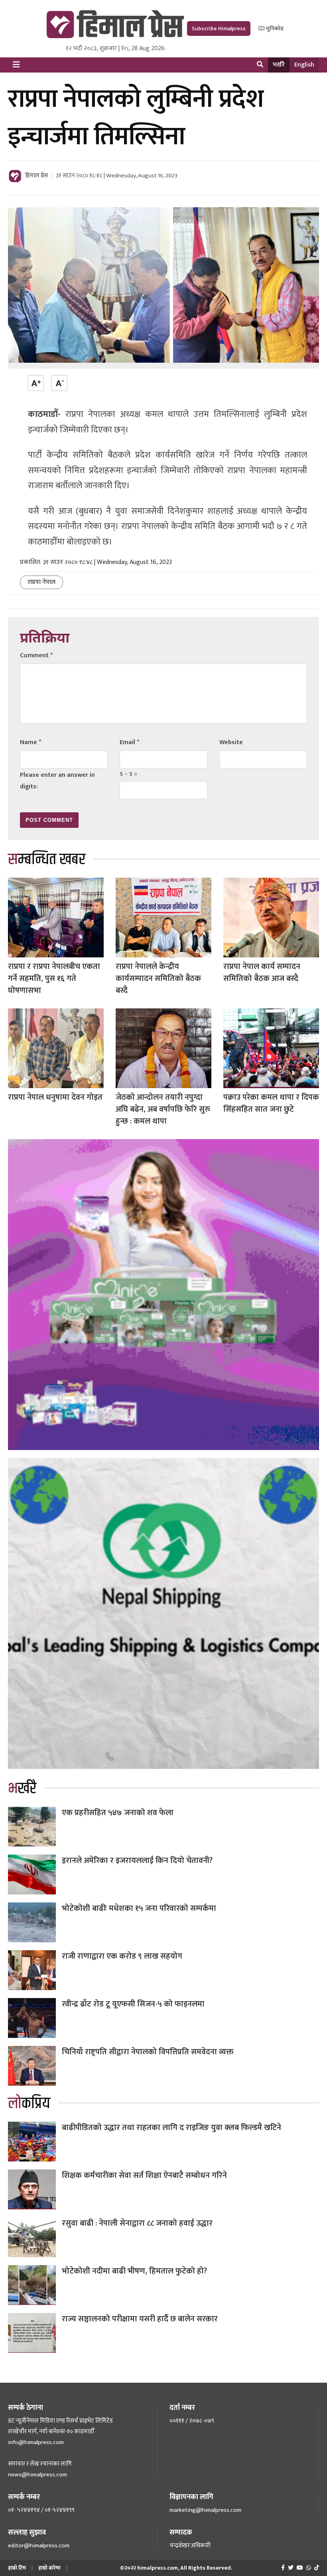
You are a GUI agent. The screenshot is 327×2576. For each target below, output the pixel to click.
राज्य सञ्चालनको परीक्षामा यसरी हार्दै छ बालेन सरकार (140, 2319)
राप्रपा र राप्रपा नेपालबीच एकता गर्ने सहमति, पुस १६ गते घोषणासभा (54, 979)
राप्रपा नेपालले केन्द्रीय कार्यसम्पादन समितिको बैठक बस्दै (158, 979)
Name (31, 742)
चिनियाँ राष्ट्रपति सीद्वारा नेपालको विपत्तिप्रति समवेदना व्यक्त (148, 2052)
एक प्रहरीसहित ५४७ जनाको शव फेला (118, 1813)
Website (231, 742)
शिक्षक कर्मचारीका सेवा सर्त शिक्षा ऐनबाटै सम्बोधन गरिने (144, 2175)
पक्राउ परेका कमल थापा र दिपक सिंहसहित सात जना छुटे (271, 1103)
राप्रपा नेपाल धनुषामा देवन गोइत (55, 1097)
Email (129, 742)
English (304, 65)
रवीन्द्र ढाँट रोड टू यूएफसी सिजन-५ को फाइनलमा (133, 2004)
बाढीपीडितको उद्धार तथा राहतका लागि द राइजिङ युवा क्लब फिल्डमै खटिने (171, 2128)
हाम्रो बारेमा (49, 2568)
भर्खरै (279, 65)
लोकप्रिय (29, 2103)
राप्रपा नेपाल (41, 582)
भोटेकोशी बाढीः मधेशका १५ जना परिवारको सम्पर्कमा (139, 1908)
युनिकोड (274, 28)
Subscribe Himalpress (219, 28)
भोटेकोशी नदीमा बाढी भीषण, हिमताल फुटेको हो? (134, 2271)
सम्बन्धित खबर (47, 860)
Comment (36, 655)
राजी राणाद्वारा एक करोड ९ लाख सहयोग (122, 1956)
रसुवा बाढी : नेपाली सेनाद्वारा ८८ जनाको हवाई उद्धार (137, 2223)
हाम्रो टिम (17, 2568)
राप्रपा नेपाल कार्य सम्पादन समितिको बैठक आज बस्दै (262, 973)
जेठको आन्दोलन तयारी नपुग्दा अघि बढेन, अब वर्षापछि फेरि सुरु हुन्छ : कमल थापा (163, 1109)
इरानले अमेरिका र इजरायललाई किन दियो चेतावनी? (137, 1861)
